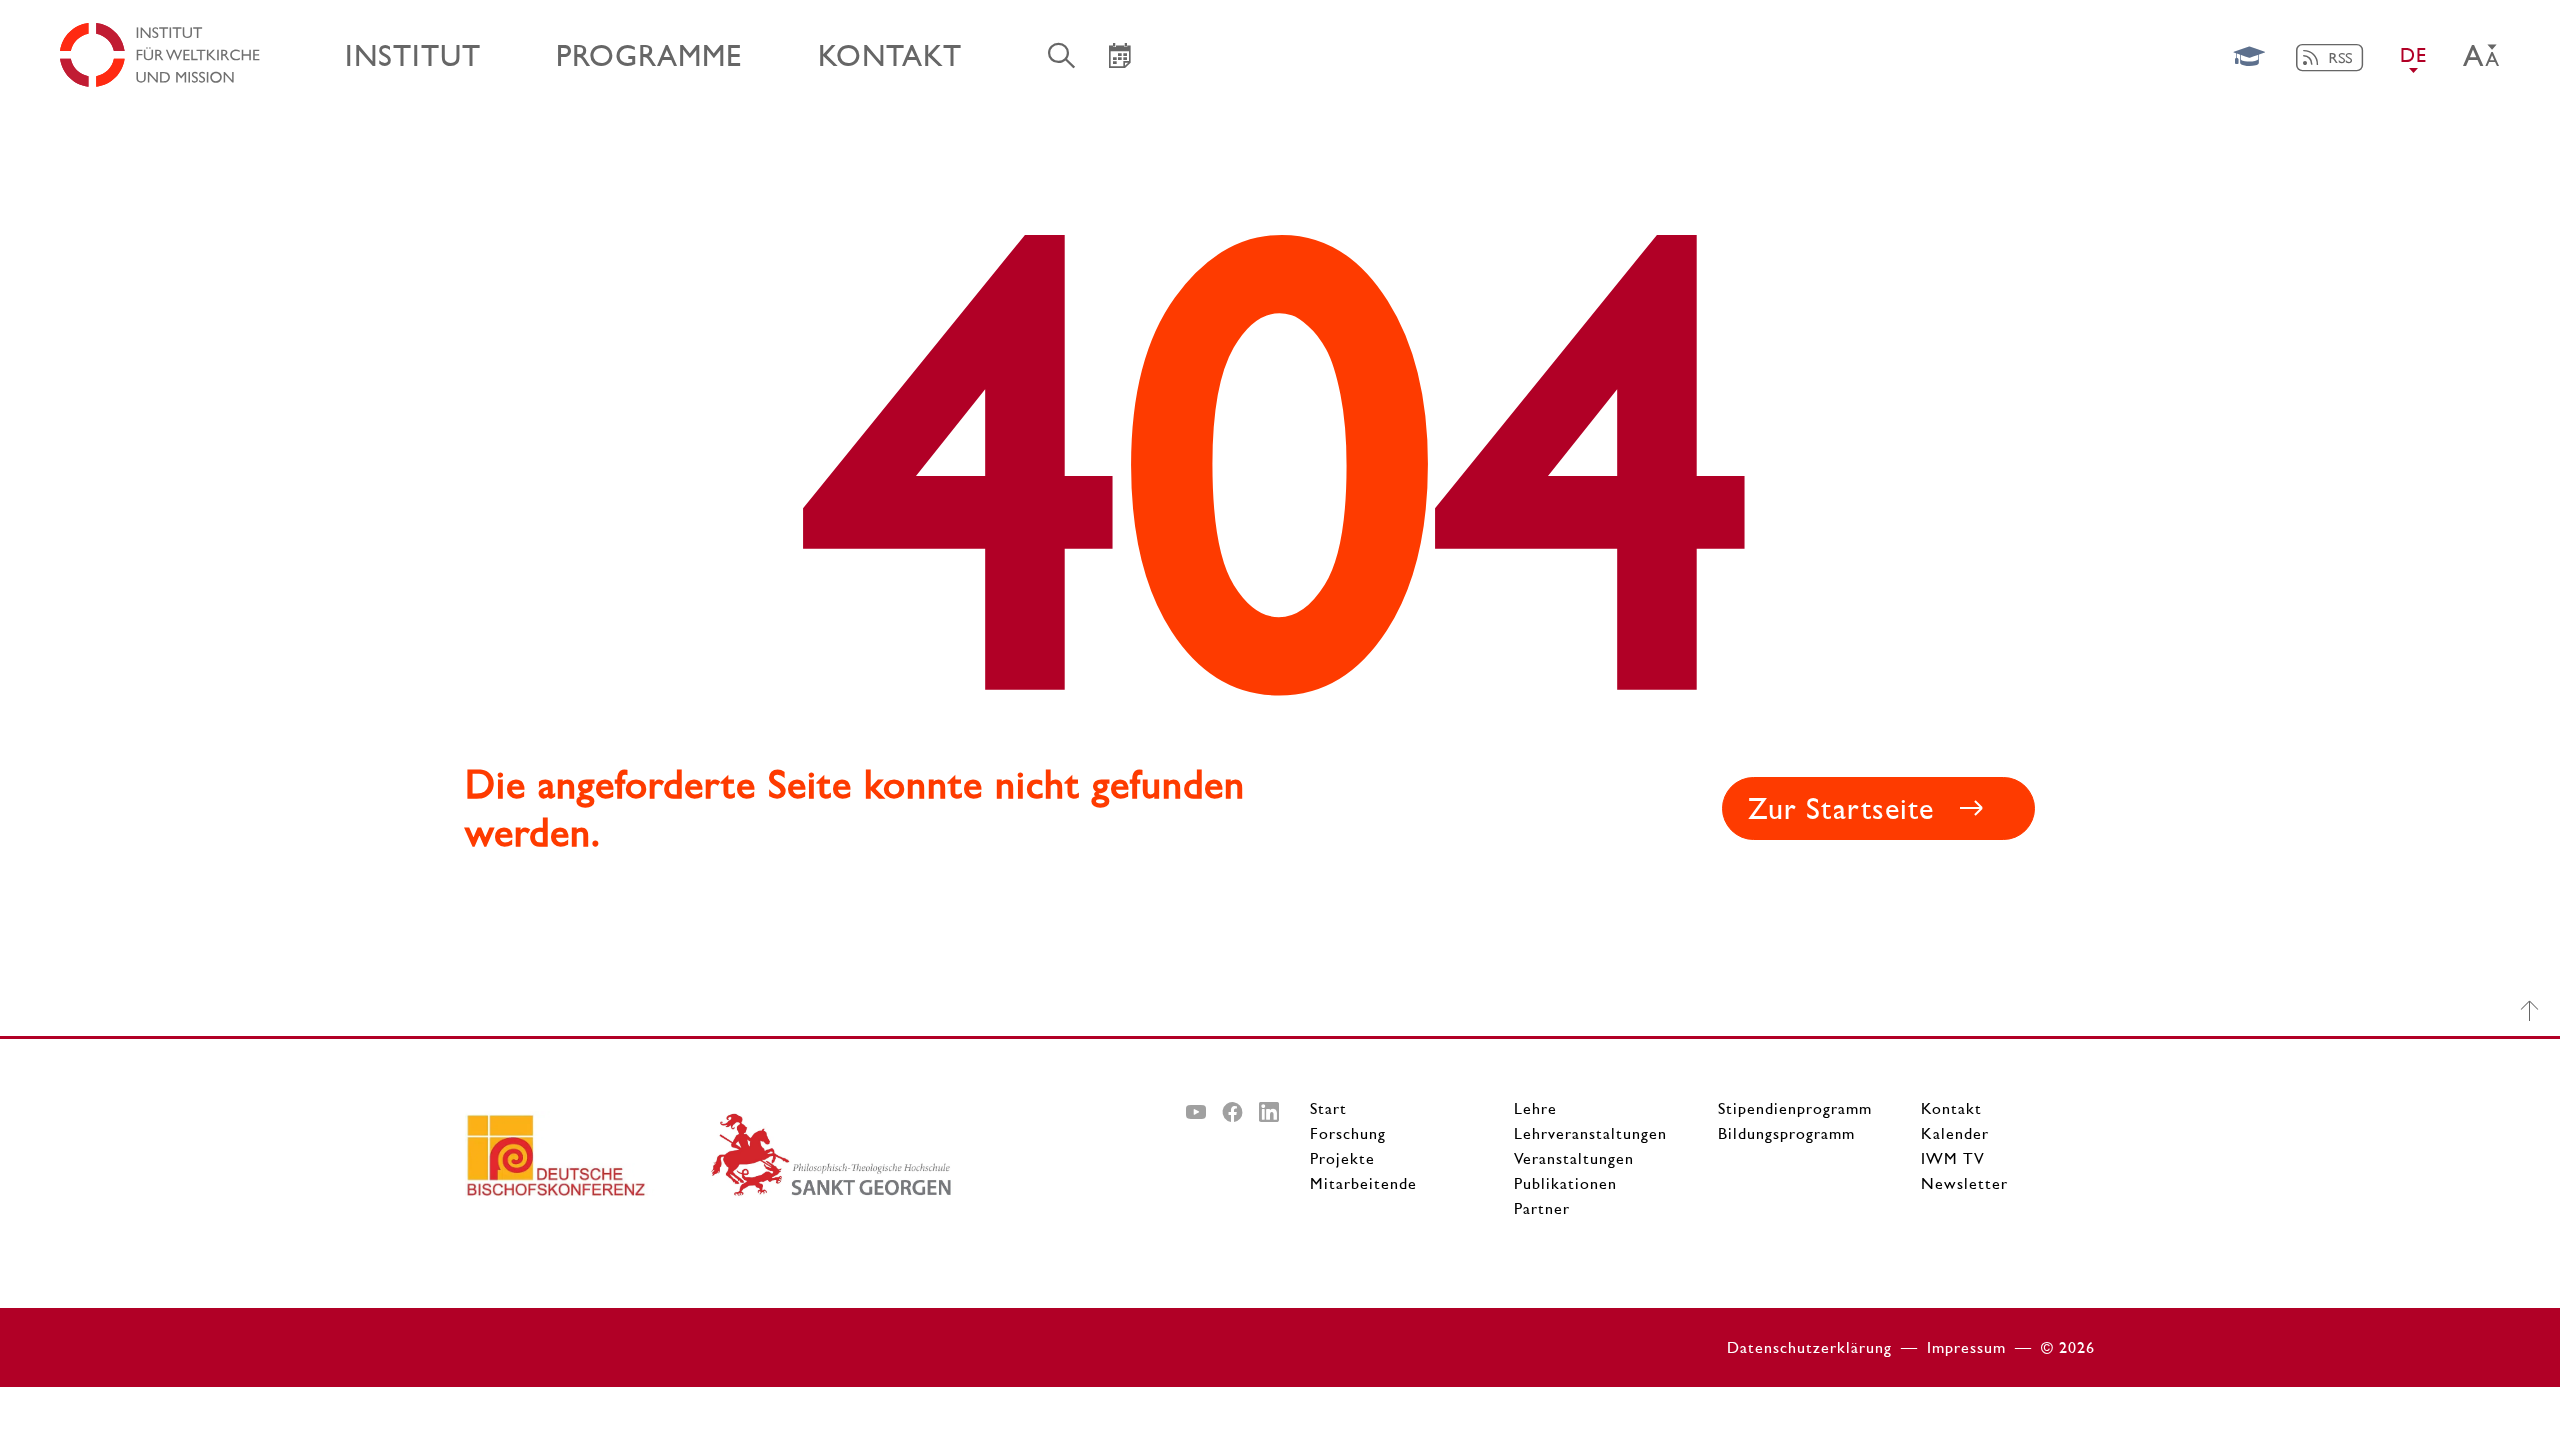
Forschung (1348, 1133)
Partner (1542, 1208)
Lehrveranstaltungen (1590, 1133)
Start (1328, 1108)
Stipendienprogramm (1795, 1108)
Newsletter (1964, 1183)
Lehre (1535, 1108)
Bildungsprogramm (1786, 1133)
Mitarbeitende (1363, 1183)
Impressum (1966, 1347)
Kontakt (1951, 1108)
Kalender (1955, 1133)
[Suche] (1062, 55)
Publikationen (1565, 1183)
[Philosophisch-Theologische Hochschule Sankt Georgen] (832, 1163)
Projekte (1342, 1158)
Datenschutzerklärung (1809, 1347)
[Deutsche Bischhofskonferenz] (587, 1163)
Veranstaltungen (1574, 1158)
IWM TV (1953, 1158)
